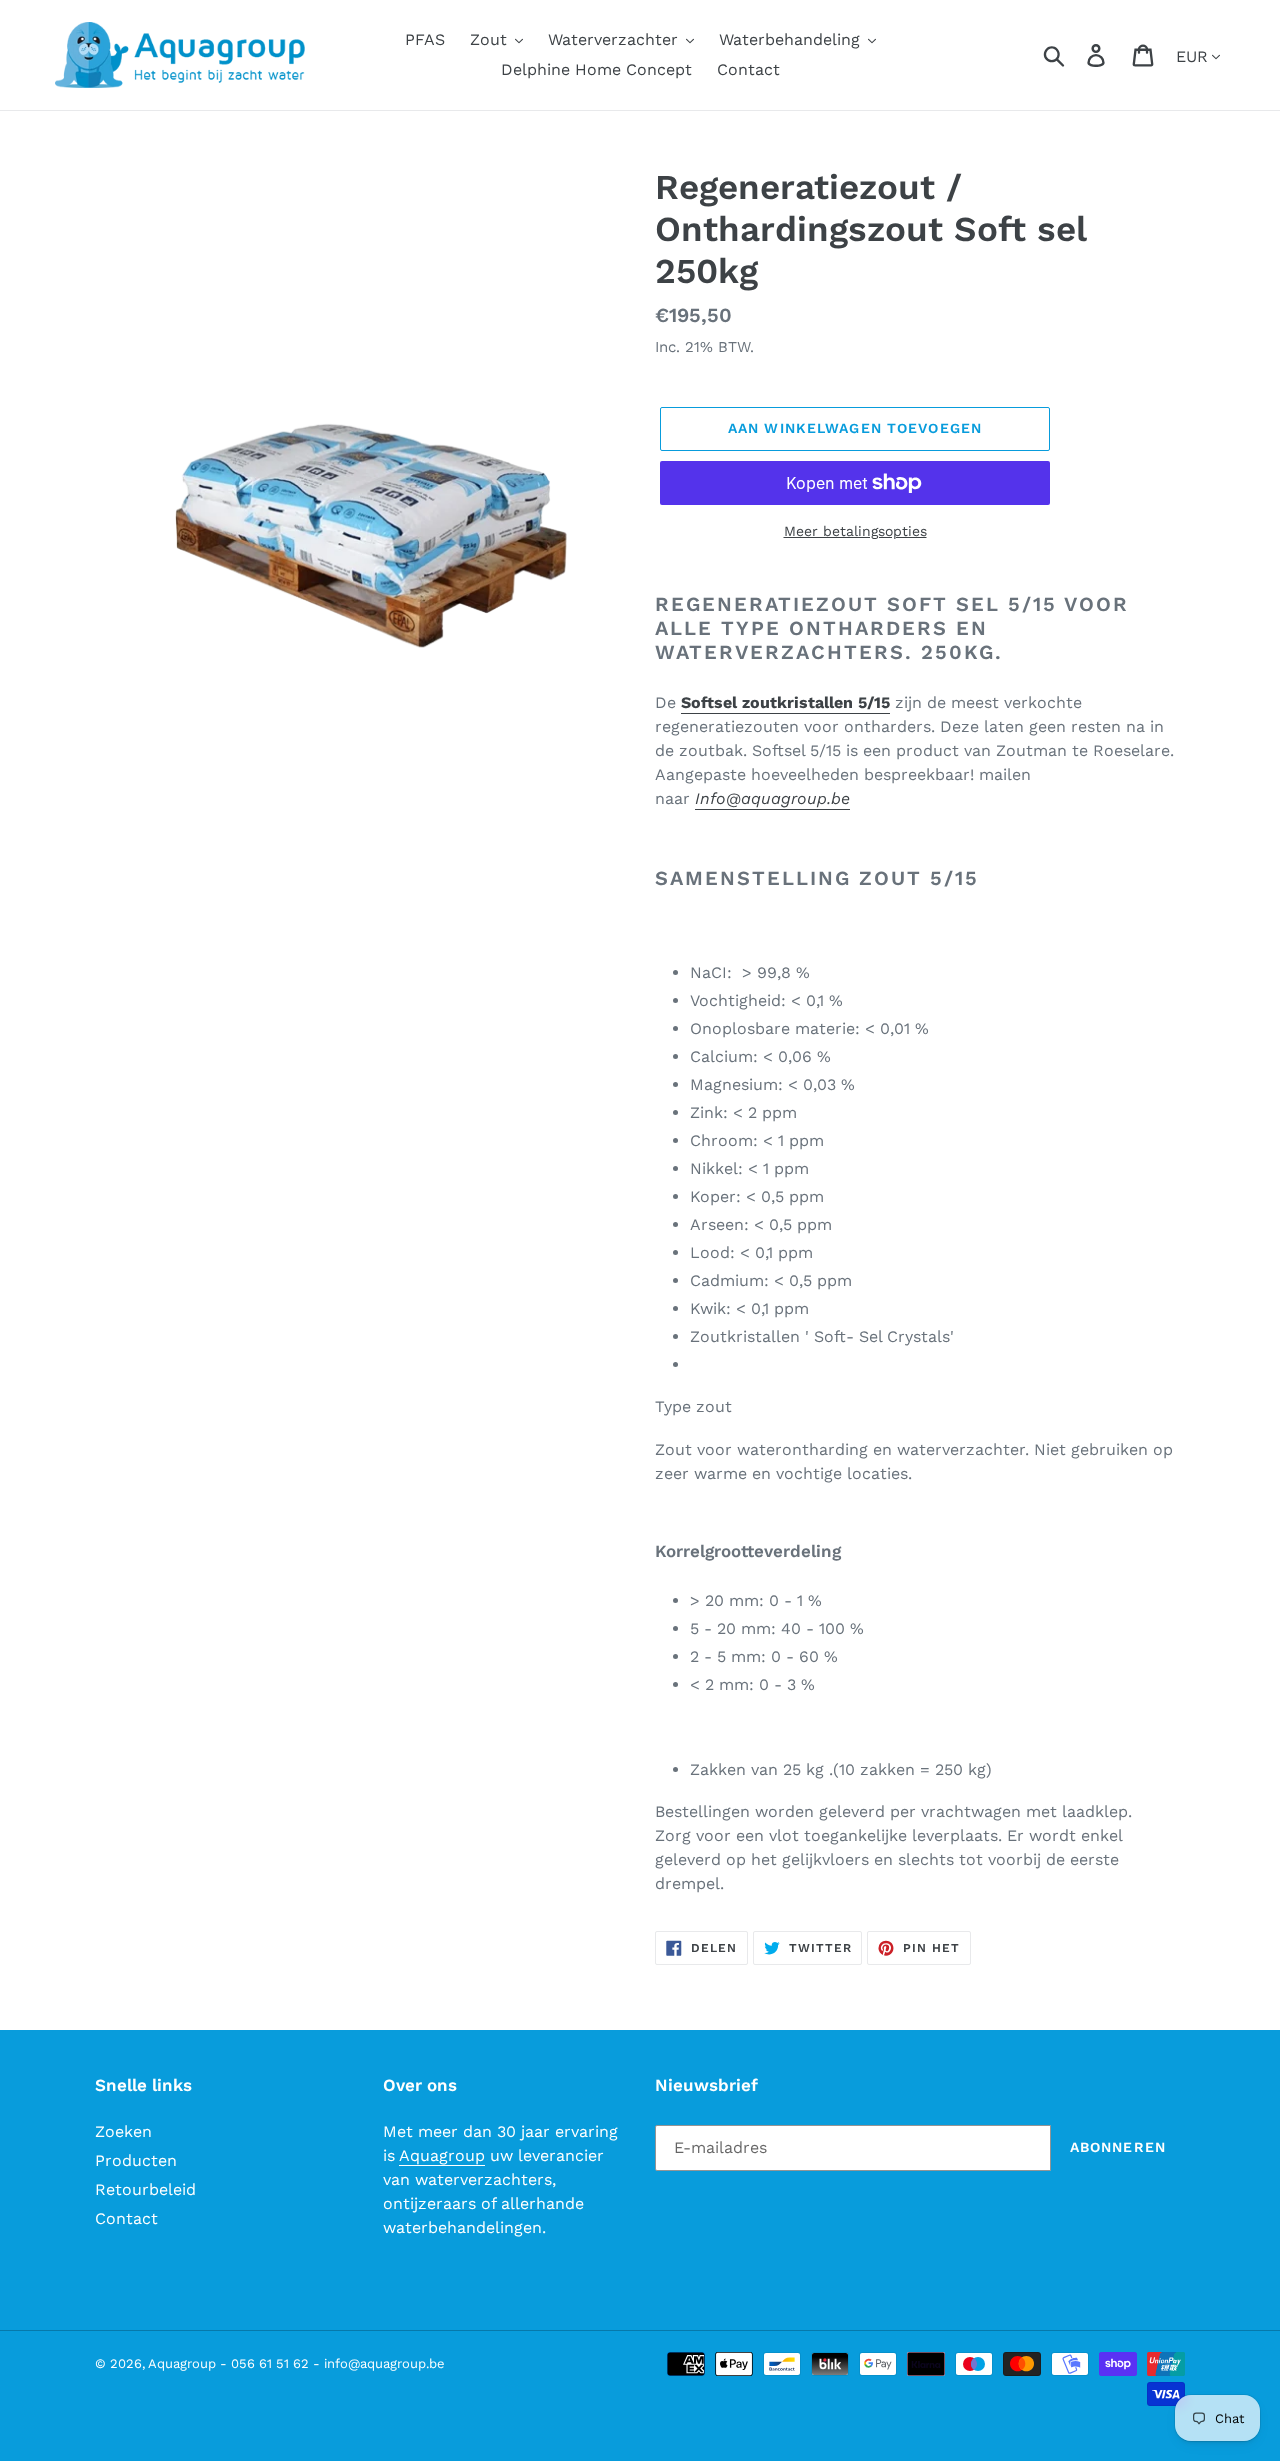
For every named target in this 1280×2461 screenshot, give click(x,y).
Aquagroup (442, 2155)
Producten (136, 2160)
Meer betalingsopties (855, 531)
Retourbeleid (145, 2189)
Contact (126, 2218)
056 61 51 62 (270, 2363)
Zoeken (123, 2131)
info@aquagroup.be (384, 2363)
